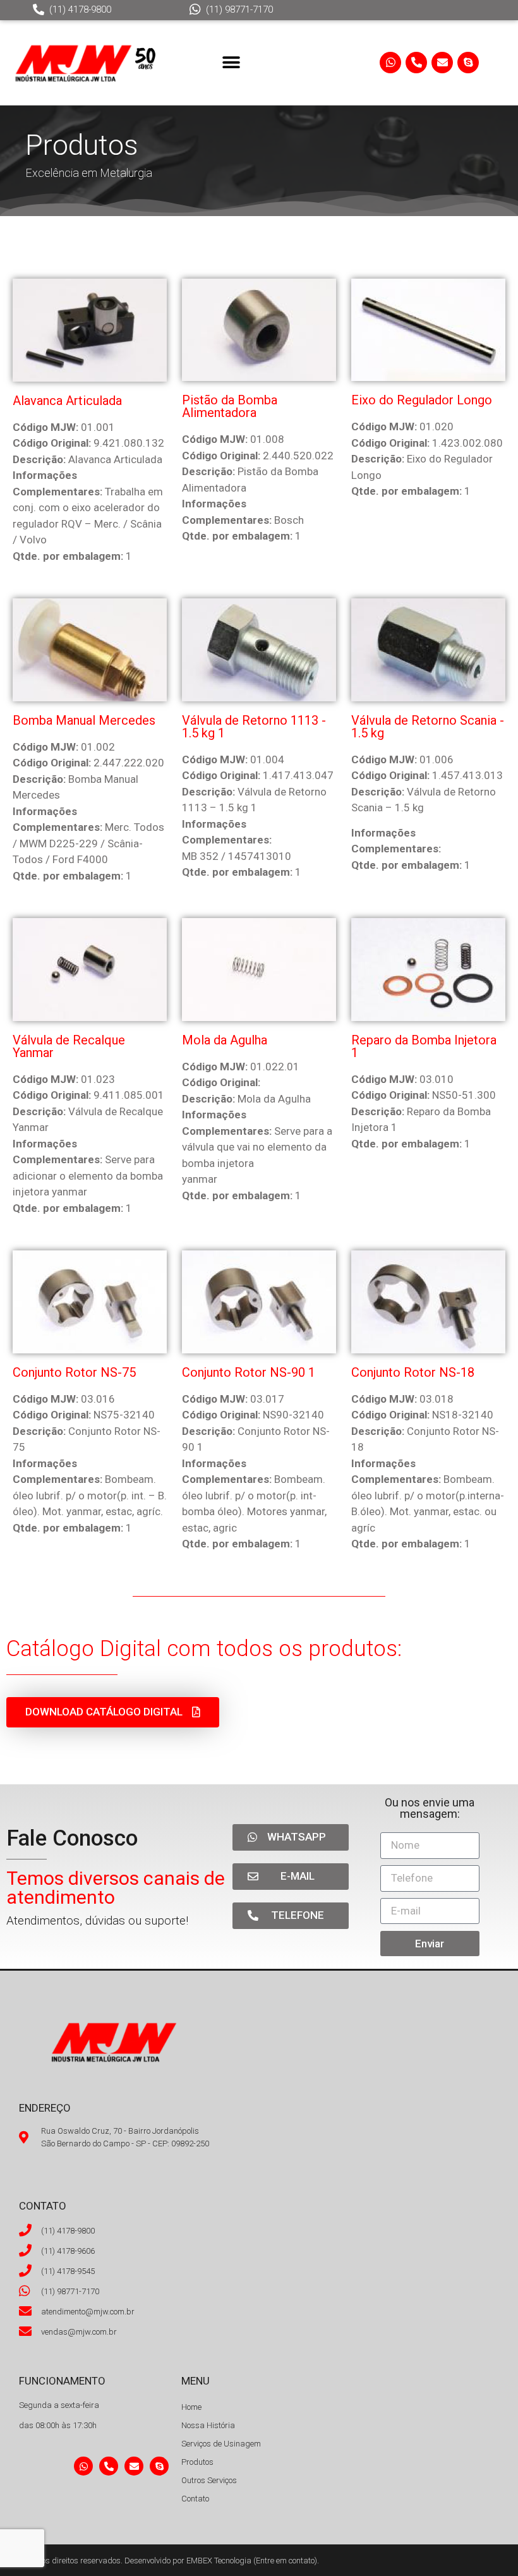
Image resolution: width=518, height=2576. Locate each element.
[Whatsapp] (390, 63)
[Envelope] (442, 63)
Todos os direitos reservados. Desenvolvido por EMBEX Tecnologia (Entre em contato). (169, 2561)
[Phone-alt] (416, 63)
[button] (232, 62)
